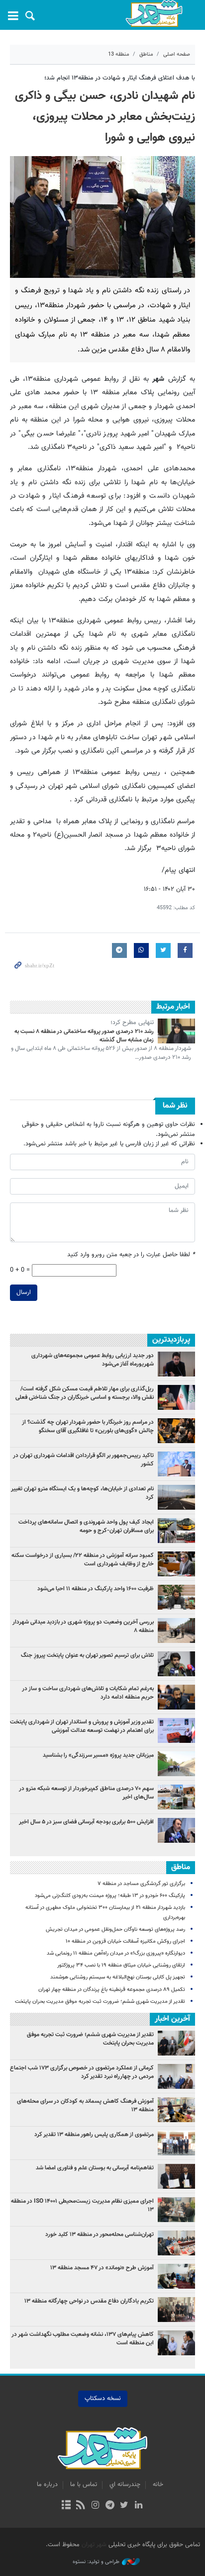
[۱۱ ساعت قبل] (176, 1497)
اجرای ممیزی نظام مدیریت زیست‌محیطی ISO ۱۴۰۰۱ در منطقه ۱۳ (82, 2205)
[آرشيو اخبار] (66, 2506)
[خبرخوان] (81, 2506)
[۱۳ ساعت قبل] (176, 1531)
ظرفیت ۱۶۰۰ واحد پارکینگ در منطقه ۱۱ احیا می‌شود (96, 1589)
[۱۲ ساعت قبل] (176, 1564)
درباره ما (47, 2485)
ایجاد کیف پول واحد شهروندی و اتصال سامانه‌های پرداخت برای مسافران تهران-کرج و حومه (86, 1526)
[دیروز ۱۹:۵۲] (176, 1664)
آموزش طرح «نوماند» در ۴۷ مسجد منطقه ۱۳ (102, 2268)
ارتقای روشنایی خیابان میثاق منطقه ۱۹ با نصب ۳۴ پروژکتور (121, 1965)
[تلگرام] (110, 2506)
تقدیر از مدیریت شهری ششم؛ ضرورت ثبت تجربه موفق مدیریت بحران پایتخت (100, 2002)
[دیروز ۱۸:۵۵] (176, 1597)
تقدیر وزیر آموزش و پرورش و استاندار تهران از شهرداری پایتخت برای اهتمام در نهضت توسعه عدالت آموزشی (82, 1726)
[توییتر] (124, 2506)
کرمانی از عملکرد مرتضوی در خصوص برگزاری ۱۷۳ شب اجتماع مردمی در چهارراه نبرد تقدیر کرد (82, 2072)
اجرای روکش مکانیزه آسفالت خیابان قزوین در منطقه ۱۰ (125, 1941)
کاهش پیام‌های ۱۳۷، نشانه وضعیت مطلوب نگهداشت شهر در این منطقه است (83, 2339)
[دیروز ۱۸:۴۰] (176, 1364)
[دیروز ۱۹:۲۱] (176, 1431)
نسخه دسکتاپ (103, 2399)
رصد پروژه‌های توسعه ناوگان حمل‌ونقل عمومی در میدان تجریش (115, 1930)
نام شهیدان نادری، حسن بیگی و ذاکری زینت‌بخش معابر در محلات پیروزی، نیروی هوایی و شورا (105, 117)
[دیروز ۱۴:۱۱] (176, 1464)
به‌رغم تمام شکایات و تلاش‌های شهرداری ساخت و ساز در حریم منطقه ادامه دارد (88, 1693)
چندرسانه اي (125, 2485)
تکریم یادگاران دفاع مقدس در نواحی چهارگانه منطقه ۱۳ (89, 2301)
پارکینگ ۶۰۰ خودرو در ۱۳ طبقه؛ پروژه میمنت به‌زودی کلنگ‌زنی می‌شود (110, 1896)
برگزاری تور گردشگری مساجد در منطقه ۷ (141, 1884)
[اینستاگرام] (95, 2506)
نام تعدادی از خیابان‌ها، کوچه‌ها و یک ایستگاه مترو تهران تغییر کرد (82, 1493)
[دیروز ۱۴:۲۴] (176, 1730)
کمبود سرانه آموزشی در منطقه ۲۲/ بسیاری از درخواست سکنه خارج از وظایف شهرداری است (83, 1560)
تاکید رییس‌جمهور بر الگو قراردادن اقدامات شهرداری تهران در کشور (83, 1460)
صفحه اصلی (177, 54)
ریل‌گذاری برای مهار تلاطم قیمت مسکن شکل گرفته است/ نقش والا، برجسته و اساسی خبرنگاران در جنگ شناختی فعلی (85, 1393)
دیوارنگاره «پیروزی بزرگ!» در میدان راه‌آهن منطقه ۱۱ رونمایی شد (116, 1953)
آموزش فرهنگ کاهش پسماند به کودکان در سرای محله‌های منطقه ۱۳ (85, 2105)
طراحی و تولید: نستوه (96, 2562)
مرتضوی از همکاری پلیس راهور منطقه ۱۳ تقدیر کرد (94, 2135)
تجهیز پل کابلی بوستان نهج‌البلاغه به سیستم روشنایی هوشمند (118, 1977)
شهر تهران (94, 2545)
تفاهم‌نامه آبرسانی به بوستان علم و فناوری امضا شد (95, 2168)
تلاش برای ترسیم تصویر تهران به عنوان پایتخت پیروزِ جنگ (87, 1655)
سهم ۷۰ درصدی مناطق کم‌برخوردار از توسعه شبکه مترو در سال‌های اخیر (86, 1793)
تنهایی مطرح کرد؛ (132, 1023)
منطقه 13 (119, 54)
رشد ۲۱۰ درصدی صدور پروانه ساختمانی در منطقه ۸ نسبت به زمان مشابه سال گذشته (84, 1036)
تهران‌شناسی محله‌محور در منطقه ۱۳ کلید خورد (100, 2234)
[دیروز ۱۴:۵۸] (176, 1797)
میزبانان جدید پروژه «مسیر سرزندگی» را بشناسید (98, 1755)
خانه (158, 2485)
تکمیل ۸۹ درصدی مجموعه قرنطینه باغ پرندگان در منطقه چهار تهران (112, 1990)
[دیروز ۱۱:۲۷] (176, 1830)
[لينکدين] (139, 2506)
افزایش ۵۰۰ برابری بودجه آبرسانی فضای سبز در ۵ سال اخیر (86, 1822)
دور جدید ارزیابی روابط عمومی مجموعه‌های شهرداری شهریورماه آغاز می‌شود (93, 1360)
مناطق (146, 54)
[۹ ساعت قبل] (176, 1764)
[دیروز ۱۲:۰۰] (176, 1631)
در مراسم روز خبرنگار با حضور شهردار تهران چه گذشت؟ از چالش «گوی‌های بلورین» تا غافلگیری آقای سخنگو (88, 1426)
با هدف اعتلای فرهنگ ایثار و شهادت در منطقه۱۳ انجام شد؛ (120, 78)
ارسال (24, 1292)
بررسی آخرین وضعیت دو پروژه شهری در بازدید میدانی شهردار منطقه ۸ (83, 1626)
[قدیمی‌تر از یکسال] (176, 1031)
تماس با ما (84, 2485)
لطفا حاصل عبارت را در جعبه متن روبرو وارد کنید (131, 1255)
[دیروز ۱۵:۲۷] (176, 1397)
